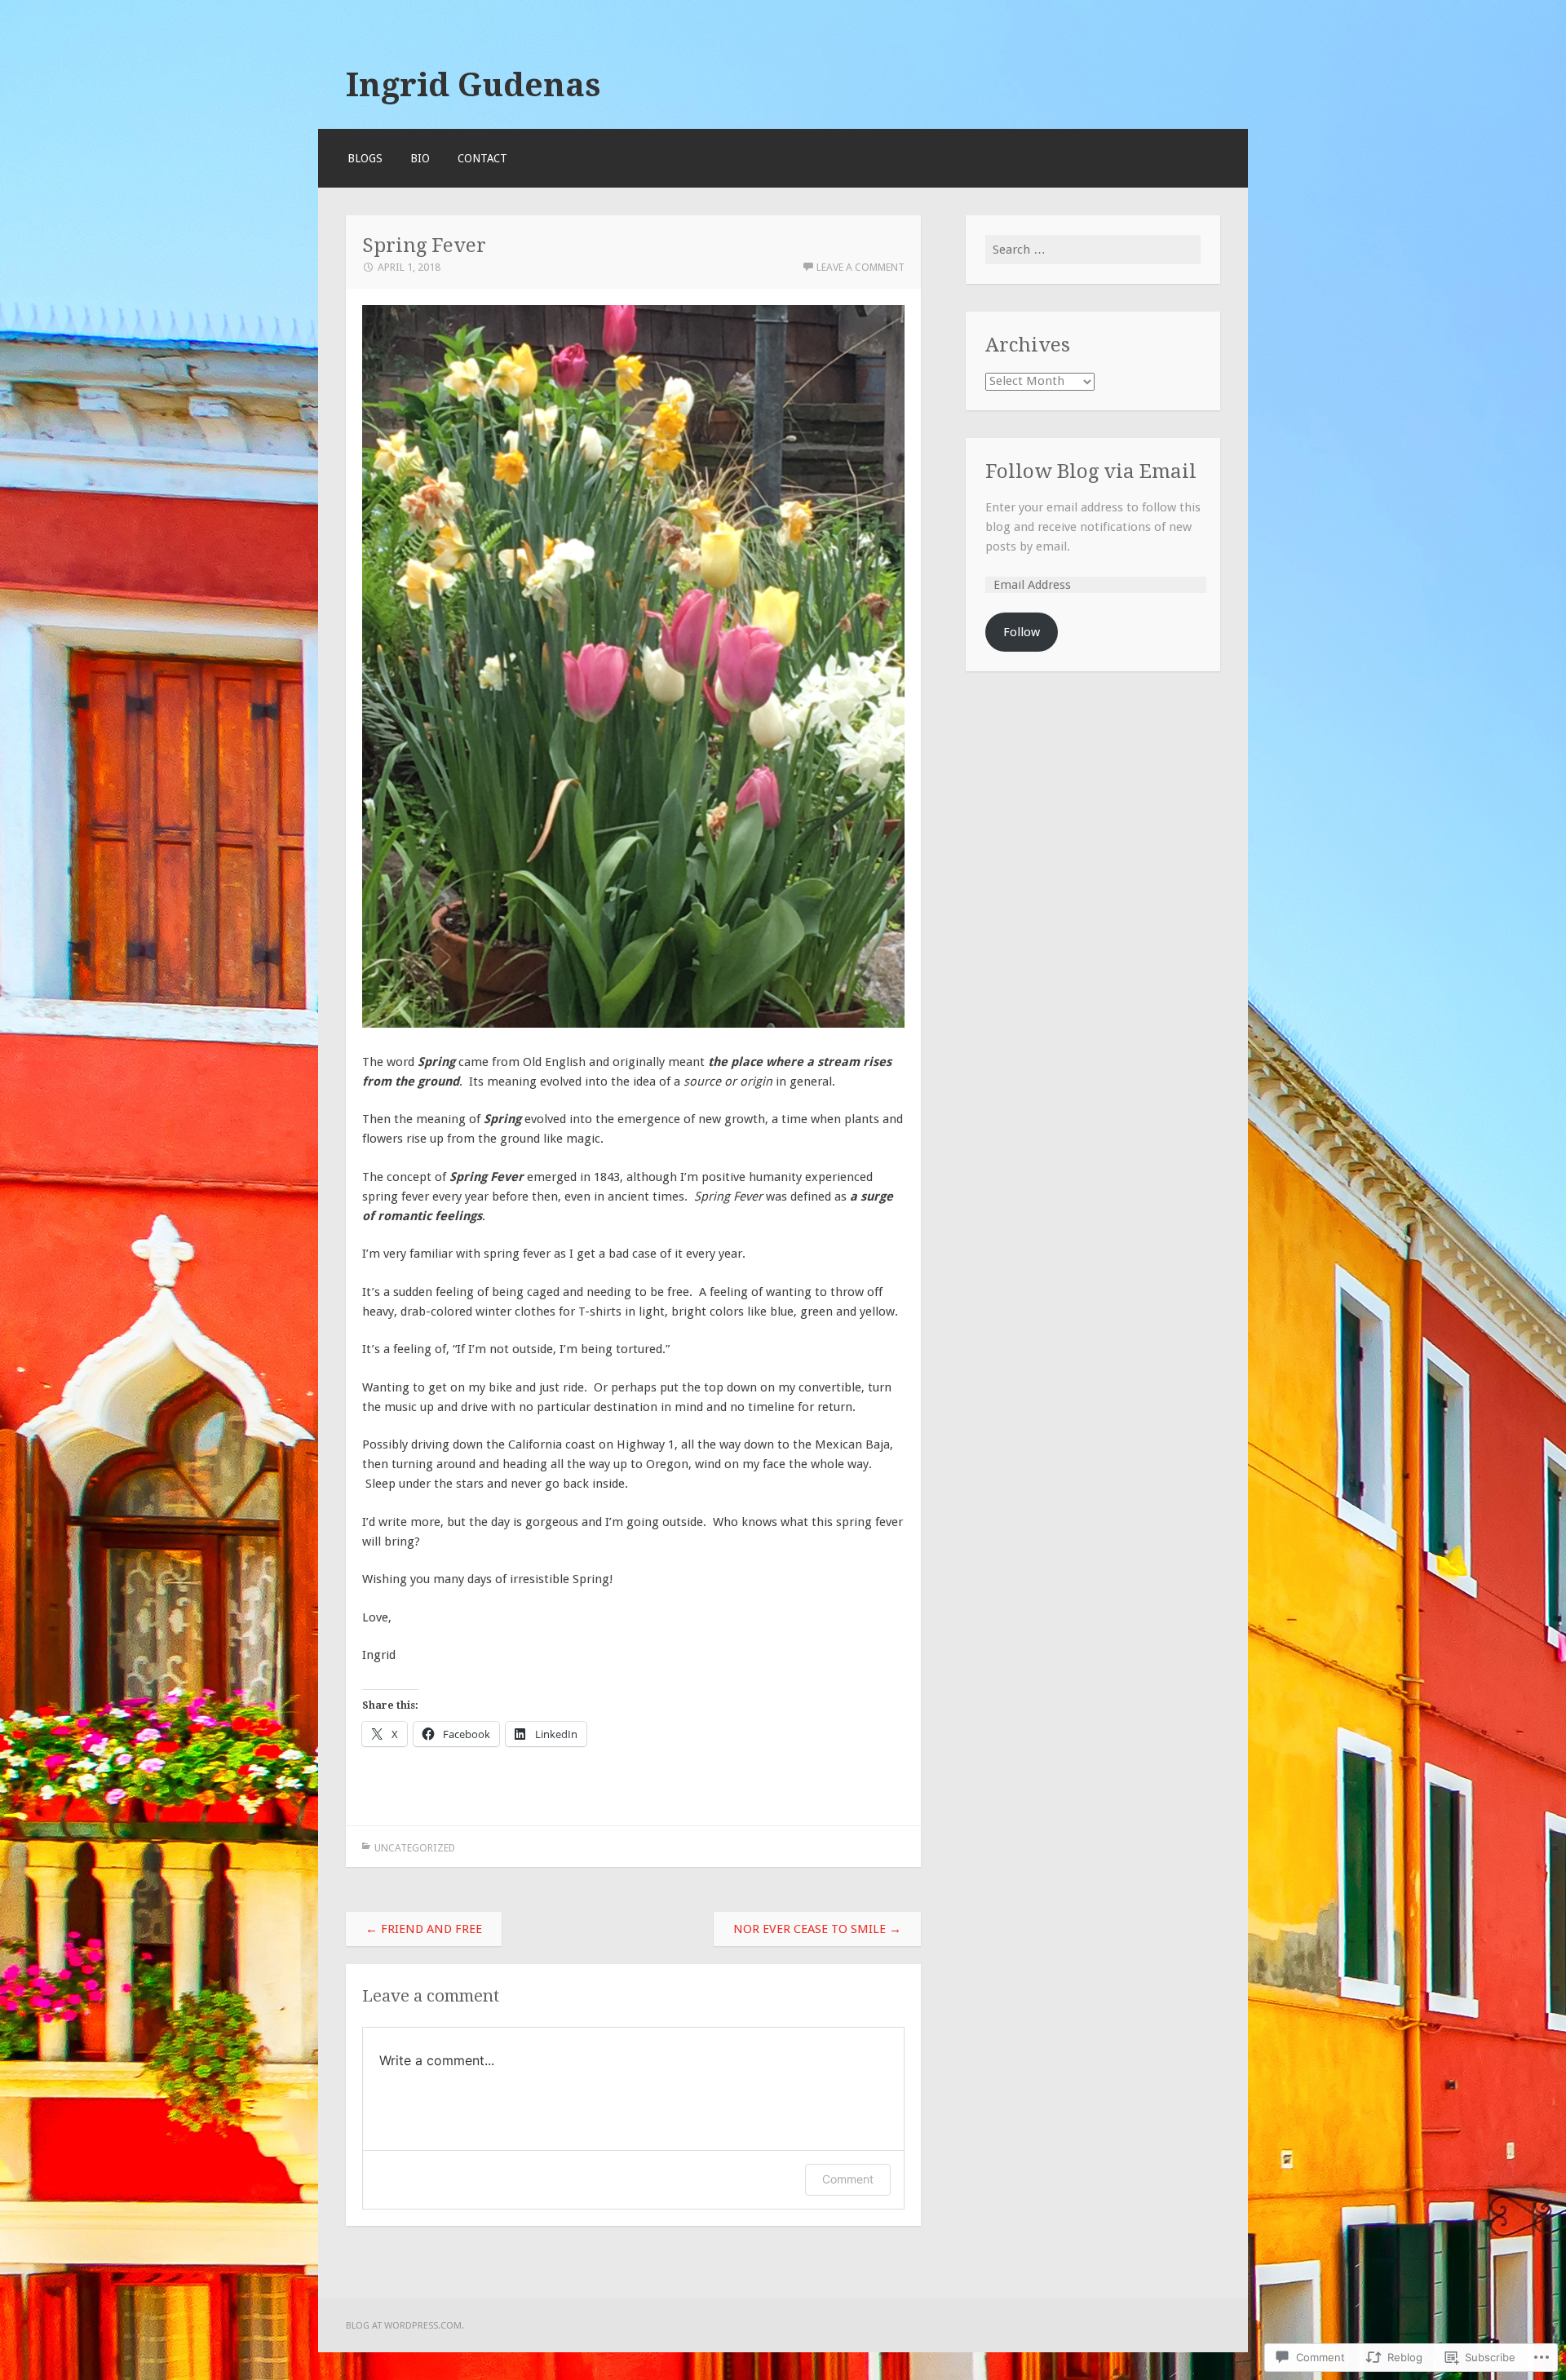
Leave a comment (860, 267)
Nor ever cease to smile (817, 1929)
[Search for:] (1093, 250)
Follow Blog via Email (1091, 471)
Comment (848, 2179)
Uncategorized (415, 1848)
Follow (1022, 632)
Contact (482, 158)
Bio (420, 158)
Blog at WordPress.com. (405, 2325)
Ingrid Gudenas (473, 85)
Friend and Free (424, 1929)
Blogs (365, 158)
